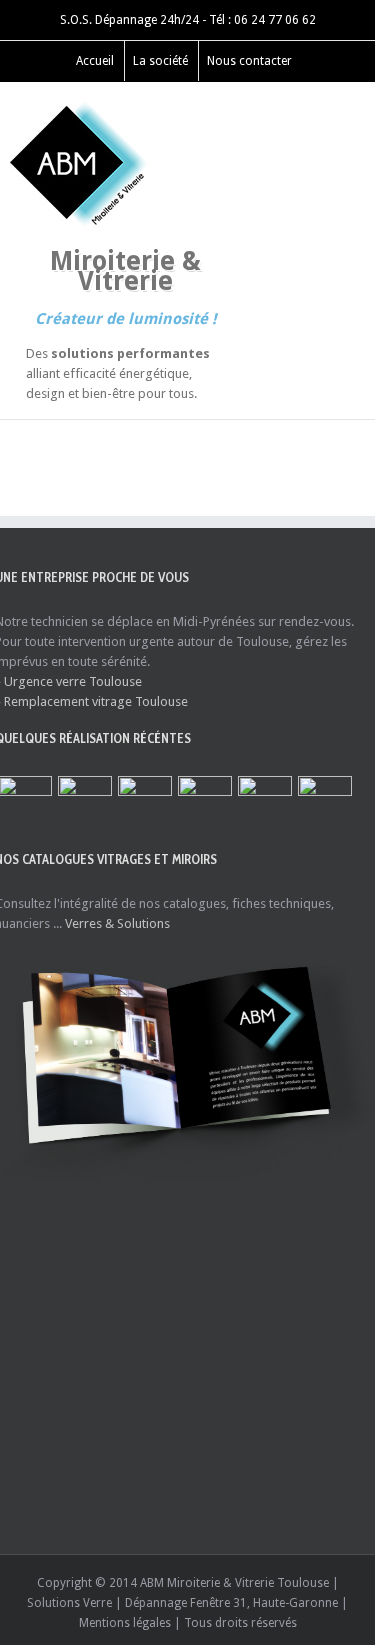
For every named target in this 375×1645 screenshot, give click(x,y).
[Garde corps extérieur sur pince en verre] (205, 803)
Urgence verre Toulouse (73, 681)
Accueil (95, 61)
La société (160, 61)
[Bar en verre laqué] (145, 803)
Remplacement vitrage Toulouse (96, 701)
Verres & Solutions (117, 923)
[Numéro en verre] (325, 803)
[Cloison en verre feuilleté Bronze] (265, 803)
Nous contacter (249, 61)
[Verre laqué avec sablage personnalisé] (85, 803)
